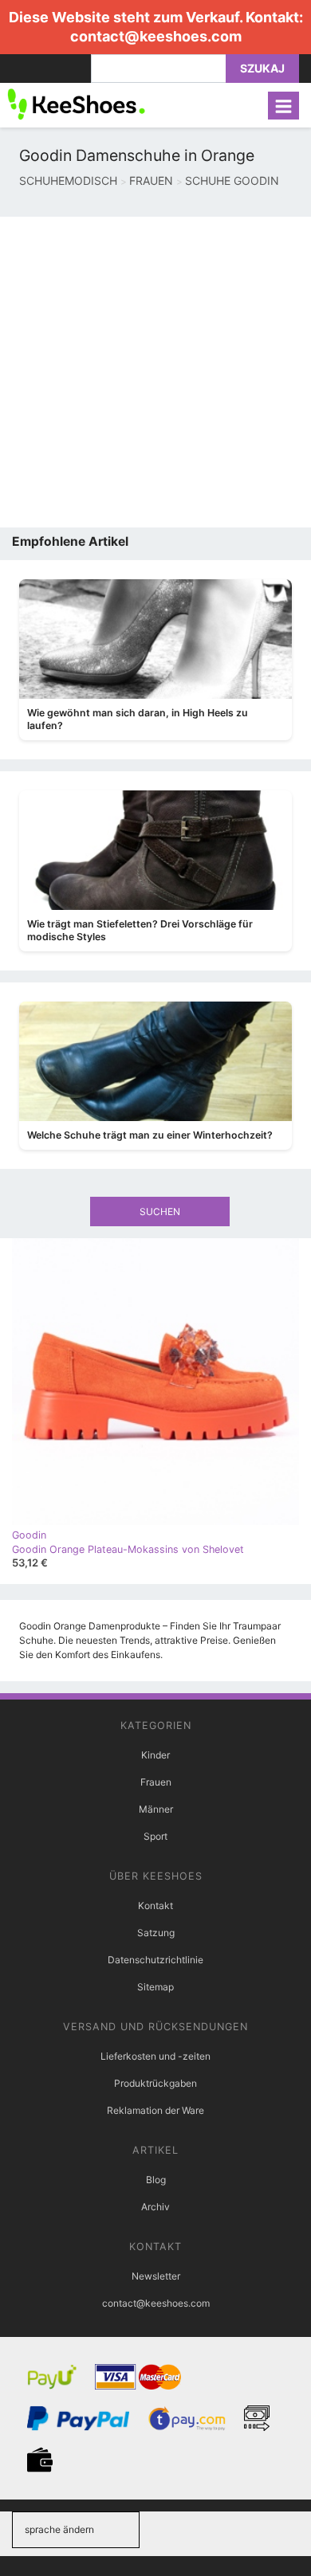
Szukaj (262, 68)
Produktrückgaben (155, 2083)
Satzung (156, 1933)
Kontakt (155, 1906)
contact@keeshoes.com (156, 36)
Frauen (156, 1782)
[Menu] (283, 106)
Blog (156, 2180)
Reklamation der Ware (155, 2110)
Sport (155, 1836)
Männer (156, 1809)
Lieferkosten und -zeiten (155, 2056)
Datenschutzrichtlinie (155, 1960)
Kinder (155, 1755)
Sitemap (155, 1987)
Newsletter (156, 2276)
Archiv (155, 2207)
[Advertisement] (155, 372)
